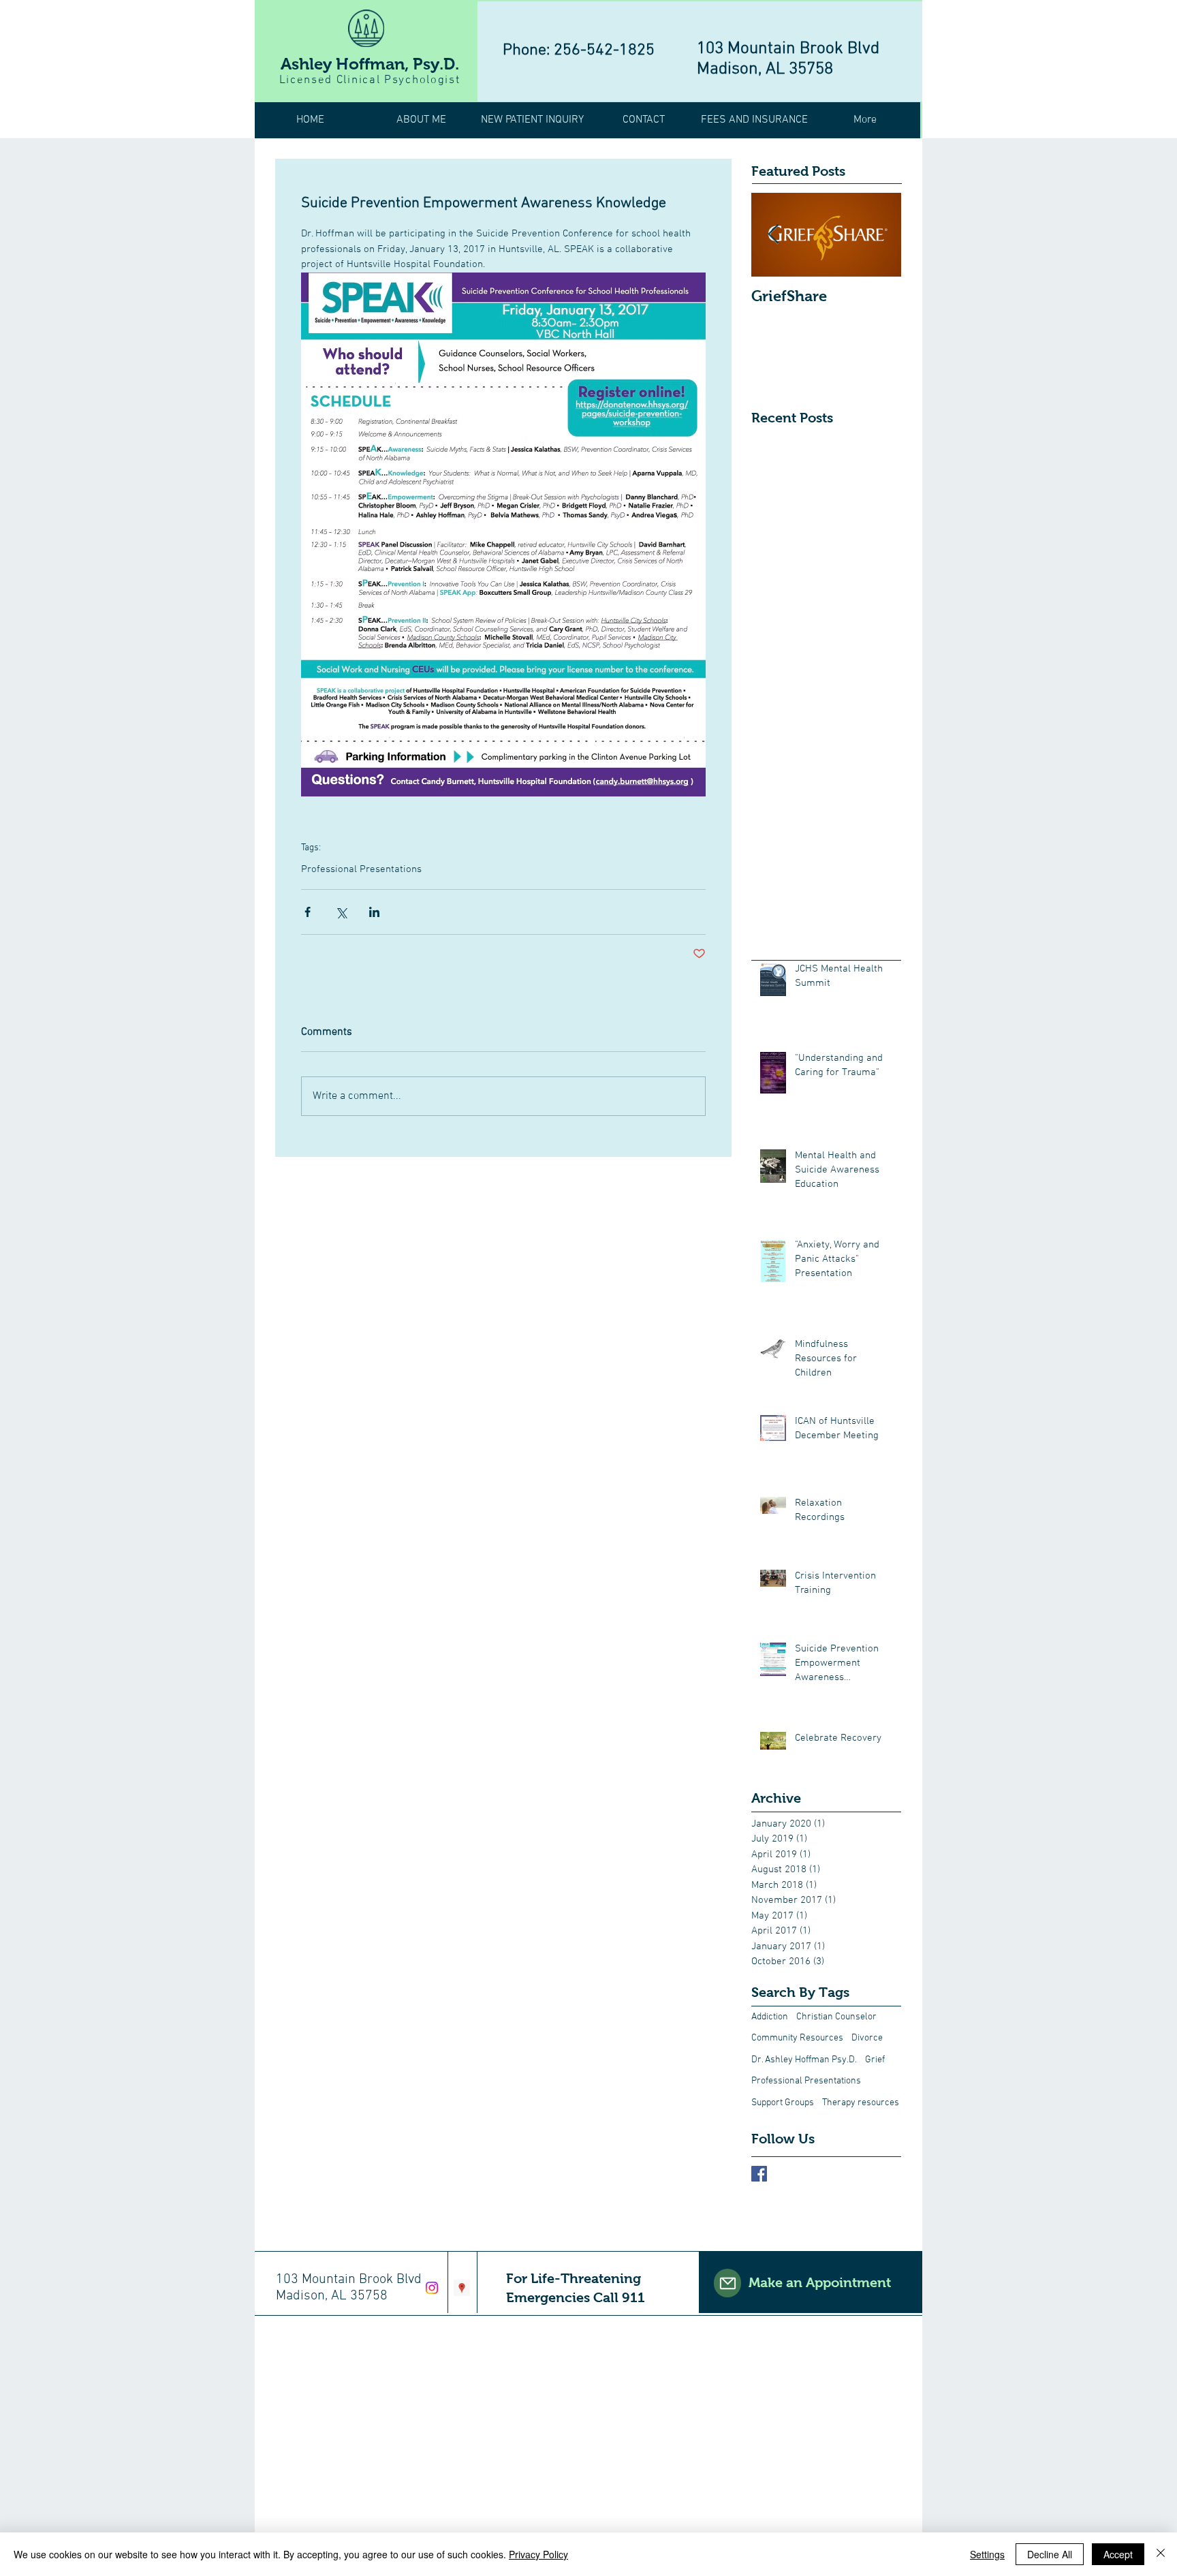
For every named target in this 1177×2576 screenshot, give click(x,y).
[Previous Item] (773, 235)
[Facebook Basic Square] (759, 2174)
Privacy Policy (538, 2554)
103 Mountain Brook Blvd (788, 49)
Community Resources (797, 2038)
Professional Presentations (361, 869)
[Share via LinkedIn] (374, 912)
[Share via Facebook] (308, 912)
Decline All (1050, 2554)
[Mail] (727, 2283)
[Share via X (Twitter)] (341, 912)
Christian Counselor (836, 2017)
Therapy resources (861, 2103)
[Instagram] (432, 2288)
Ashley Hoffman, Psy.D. (370, 64)
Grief (875, 2060)
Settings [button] (987, 2554)
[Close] (1161, 2554)
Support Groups (783, 2103)
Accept (1118, 2554)
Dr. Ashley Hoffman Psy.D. (804, 2060)
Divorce (867, 2038)
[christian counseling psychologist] (462, 2288)
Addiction (770, 2017)
